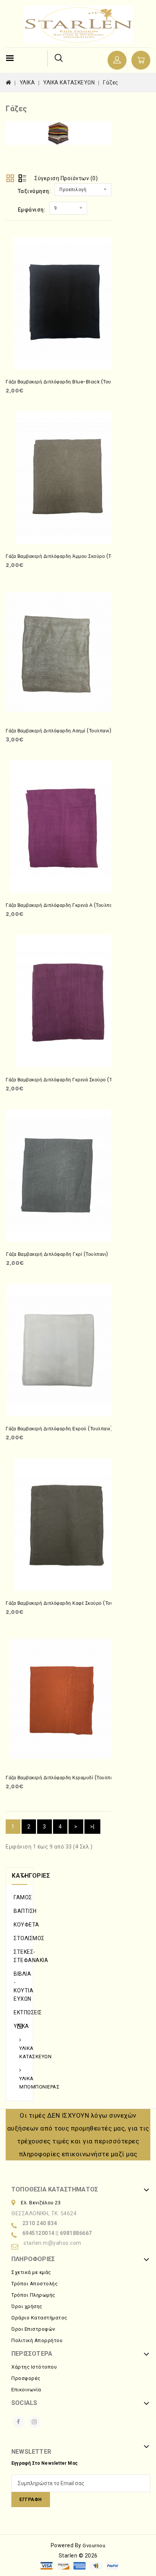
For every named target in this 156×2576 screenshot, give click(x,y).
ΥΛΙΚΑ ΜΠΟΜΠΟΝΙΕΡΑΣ (22, 2083)
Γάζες (111, 83)
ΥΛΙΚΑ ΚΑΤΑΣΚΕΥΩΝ (69, 83)
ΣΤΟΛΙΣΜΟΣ (19, 1938)
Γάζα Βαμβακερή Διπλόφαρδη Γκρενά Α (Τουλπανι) (62, 905)
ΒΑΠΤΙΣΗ (19, 1911)
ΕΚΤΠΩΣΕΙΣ (19, 2012)
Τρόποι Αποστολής (34, 2284)
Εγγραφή (31, 2500)
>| (92, 1827)
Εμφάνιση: (32, 210)
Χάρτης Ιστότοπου (34, 2367)
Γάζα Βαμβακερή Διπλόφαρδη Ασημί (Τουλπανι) (58, 731)
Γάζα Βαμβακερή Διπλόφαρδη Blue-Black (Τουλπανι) (66, 382)
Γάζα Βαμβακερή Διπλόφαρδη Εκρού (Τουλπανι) (59, 1429)
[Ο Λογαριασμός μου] (117, 60)
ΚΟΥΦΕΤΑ (19, 1925)
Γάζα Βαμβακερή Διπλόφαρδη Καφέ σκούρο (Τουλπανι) (67, 1603)
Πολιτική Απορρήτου (37, 2340)
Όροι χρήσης (27, 2306)
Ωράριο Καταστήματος (39, 2318)
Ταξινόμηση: (34, 191)
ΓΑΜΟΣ (19, 1897)
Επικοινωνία (26, 2390)
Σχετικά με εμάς (31, 2272)
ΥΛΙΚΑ (27, 83)
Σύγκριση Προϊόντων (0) (66, 178)
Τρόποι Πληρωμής (33, 2295)
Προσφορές (26, 2378)
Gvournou (94, 2546)
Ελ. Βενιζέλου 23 (41, 2203)
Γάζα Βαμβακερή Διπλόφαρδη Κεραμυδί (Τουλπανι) (62, 1778)
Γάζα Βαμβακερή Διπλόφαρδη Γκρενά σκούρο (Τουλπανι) (69, 1080)
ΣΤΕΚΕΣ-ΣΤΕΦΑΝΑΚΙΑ (19, 1956)
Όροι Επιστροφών (33, 2329)
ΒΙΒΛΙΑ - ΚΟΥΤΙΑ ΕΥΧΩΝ (19, 1986)
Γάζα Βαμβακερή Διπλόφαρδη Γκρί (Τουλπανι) (57, 1254)
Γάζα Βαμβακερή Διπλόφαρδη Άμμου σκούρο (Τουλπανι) (68, 556)
